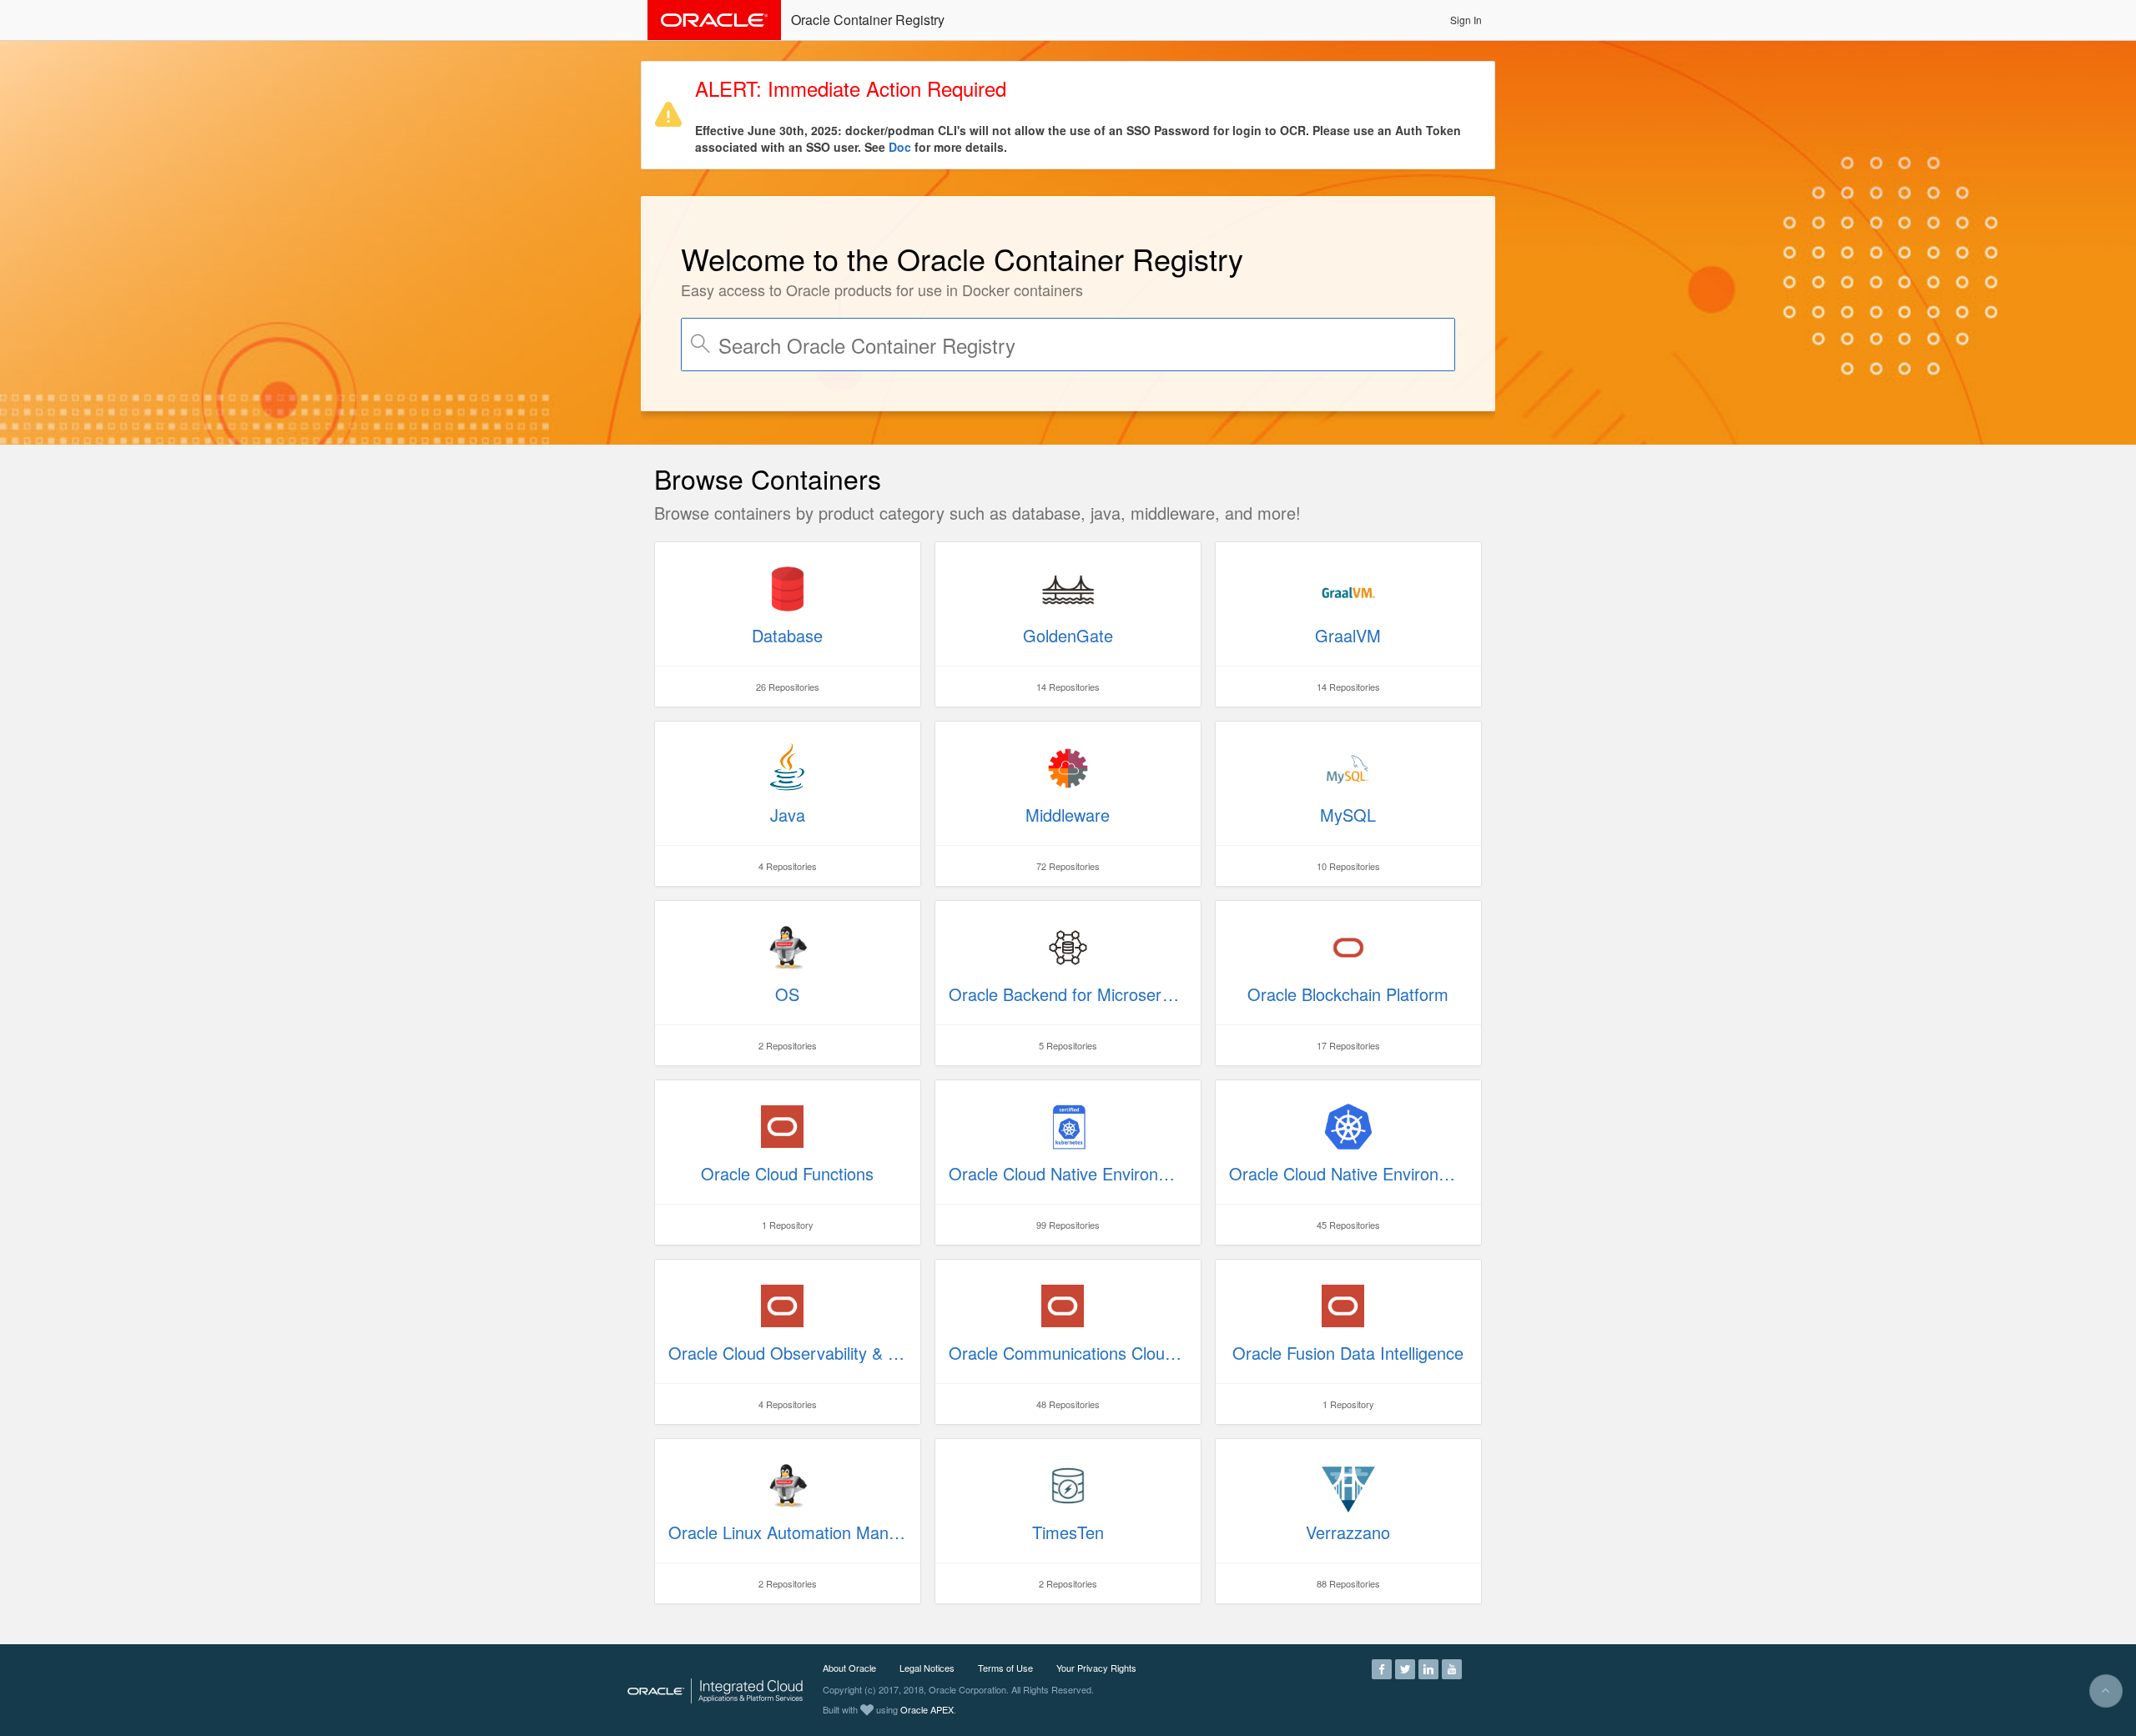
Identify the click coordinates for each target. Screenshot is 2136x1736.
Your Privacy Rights (1096, 1668)
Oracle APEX (927, 1709)
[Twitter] (1405, 1668)
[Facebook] (1382, 1668)
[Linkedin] (1428, 1668)
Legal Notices (927, 1668)
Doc (900, 147)
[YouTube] (1452, 1668)
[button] (1466, 20)
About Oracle (849, 1668)
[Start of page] (2106, 1691)
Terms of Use (1005, 1668)
